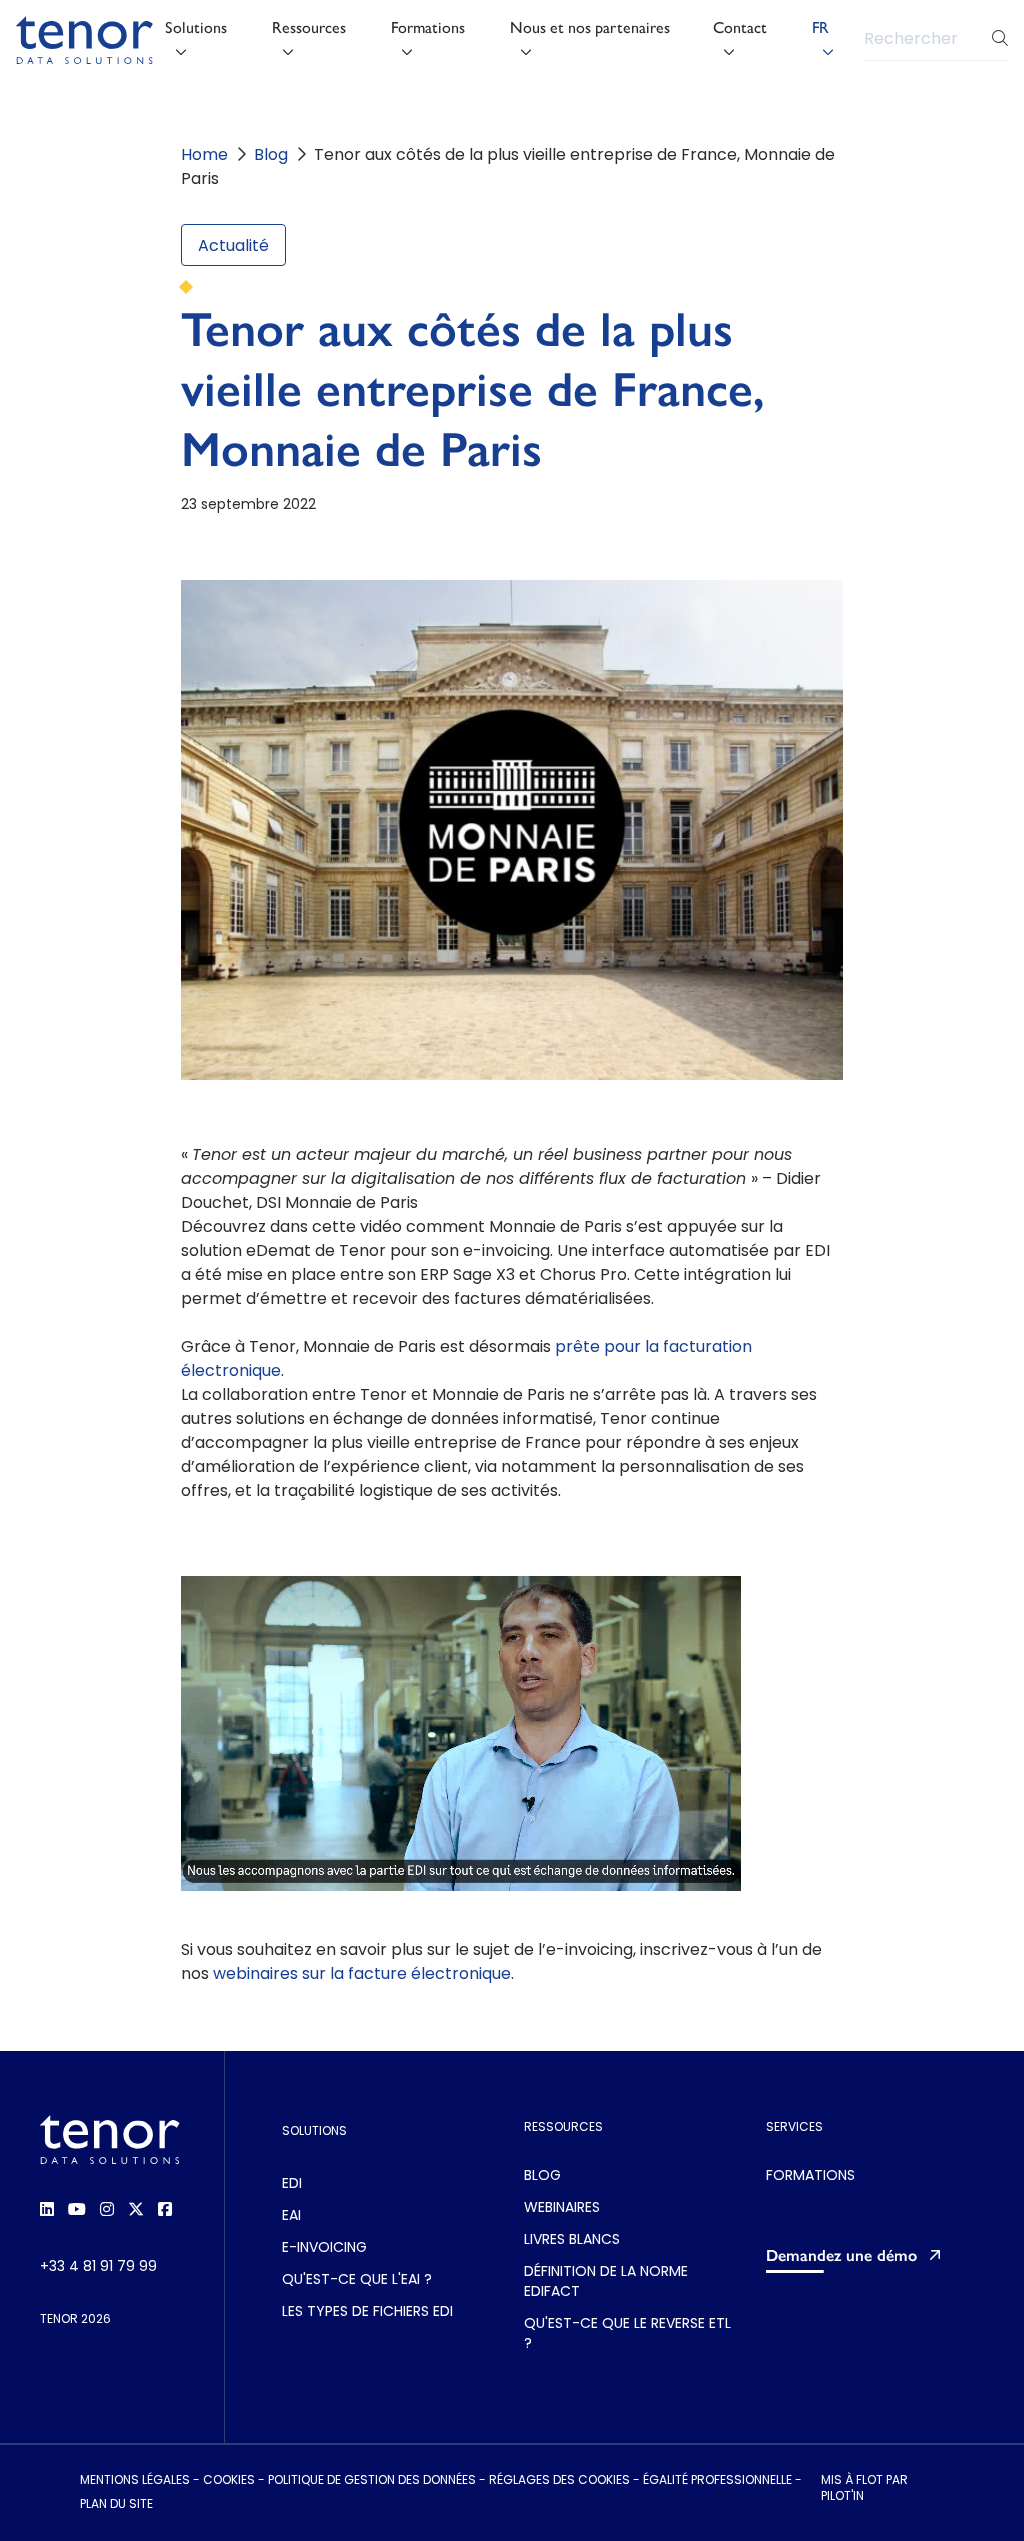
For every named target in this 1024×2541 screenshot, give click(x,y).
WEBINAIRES (562, 2208)
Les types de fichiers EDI (367, 2312)
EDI (292, 2184)
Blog (271, 156)
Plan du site (116, 2505)
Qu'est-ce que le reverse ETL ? (627, 2334)
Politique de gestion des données (372, 2481)
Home (204, 156)
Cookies (229, 2481)
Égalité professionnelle (717, 2481)
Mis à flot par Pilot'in (864, 2489)
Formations (428, 27)
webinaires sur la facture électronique (360, 1975)
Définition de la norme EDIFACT (606, 2282)
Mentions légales (135, 2481)
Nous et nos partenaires (590, 27)
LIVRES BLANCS (572, 2240)
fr (820, 27)
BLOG (542, 2176)
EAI (291, 2216)
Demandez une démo (841, 2255)
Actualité (233, 247)
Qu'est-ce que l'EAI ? (357, 2280)
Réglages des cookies (559, 2481)
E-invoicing (324, 2248)
